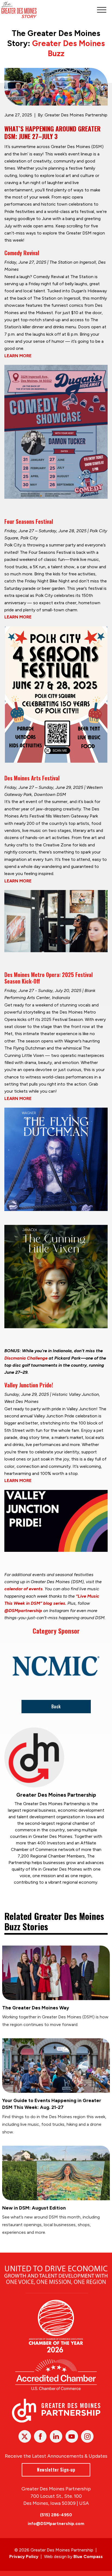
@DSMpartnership (23, 1611)
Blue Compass (88, 2557)
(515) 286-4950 (56, 2515)
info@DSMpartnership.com (56, 2524)
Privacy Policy (24, 2557)
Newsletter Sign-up (56, 2470)
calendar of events (24, 1589)
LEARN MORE (18, 356)
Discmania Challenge (26, 1358)
